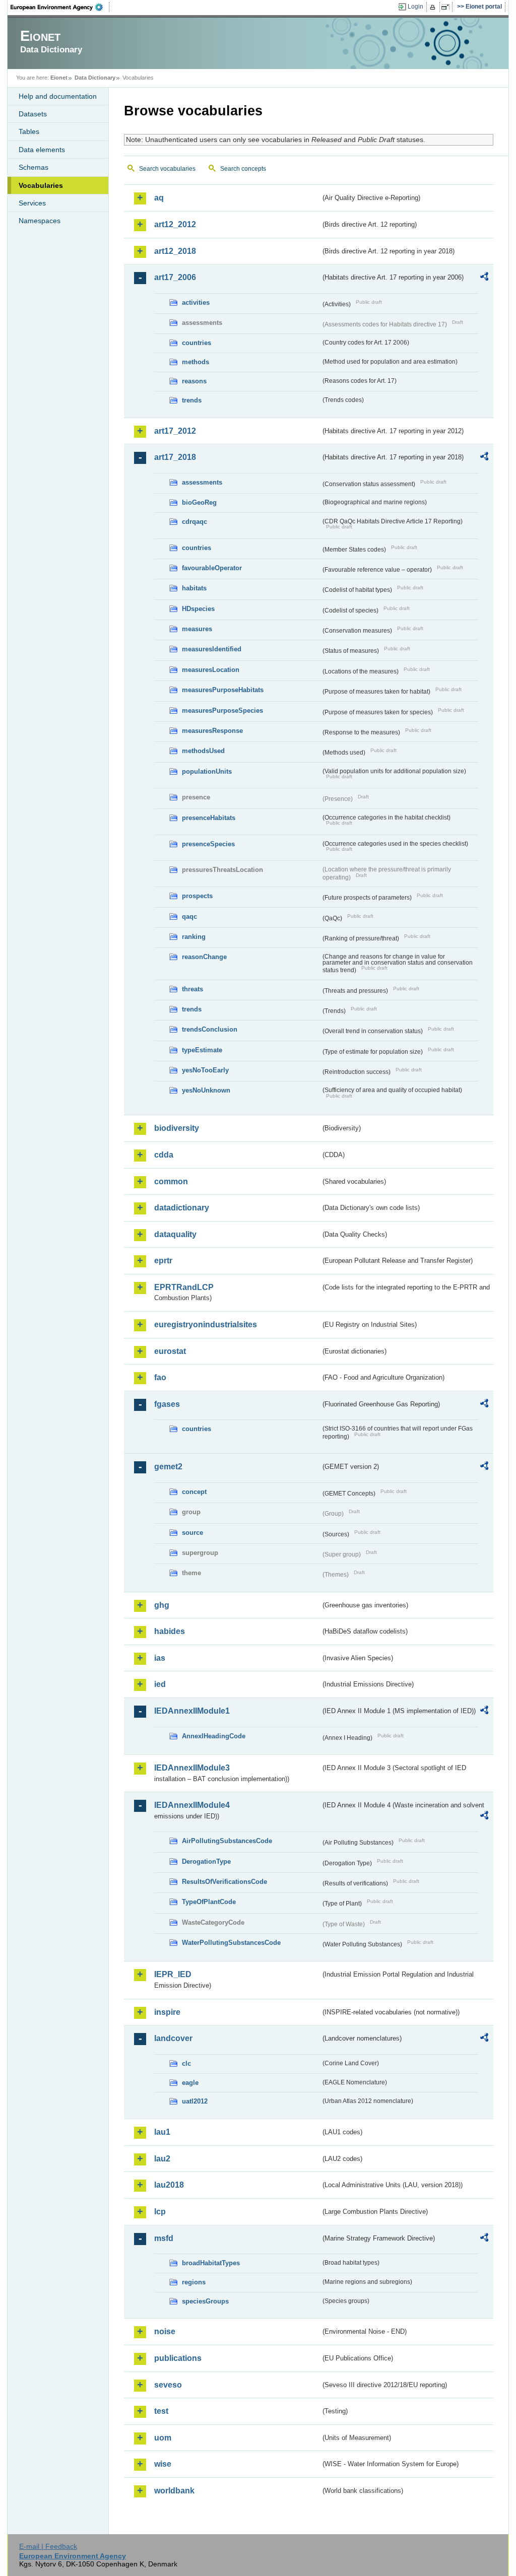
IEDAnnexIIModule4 (192, 1805)
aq (159, 198)
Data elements (42, 150)
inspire (167, 2012)
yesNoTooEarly (205, 1070)
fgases (167, 1404)
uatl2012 (195, 2101)
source (192, 1533)
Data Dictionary (95, 78)
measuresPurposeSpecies (222, 710)
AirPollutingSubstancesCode (227, 1841)
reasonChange (204, 957)
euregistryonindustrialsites (206, 1325)
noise (165, 2331)
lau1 (162, 2132)
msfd (164, 2238)
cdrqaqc (195, 522)
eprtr (163, 1261)
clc (186, 2063)
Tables (29, 131)
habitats (194, 588)
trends (192, 400)
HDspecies (198, 609)
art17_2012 (175, 431)
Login (415, 7)
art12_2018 (175, 251)
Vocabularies (41, 185)
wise (163, 2464)
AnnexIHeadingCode (214, 1736)
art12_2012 (175, 224)
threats (192, 989)
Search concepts (243, 169)
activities (196, 302)
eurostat (170, 1351)
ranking (194, 937)
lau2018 (169, 2185)
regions (194, 2282)
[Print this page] (434, 7)
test (161, 2411)
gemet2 (168, 1467)
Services (32, 203)
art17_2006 (175, 277)
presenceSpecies (208, 844)
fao (160, 1377)
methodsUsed (203, 751)
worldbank (174, 2491)
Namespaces (40, 221)
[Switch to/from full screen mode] (447, 7)
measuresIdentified (212, 649)
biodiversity (177, 1128)
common (171, 1181)
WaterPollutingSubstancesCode (231, 1943)
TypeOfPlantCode (209, 1902)
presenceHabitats (209, 818)
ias (160, 1658)
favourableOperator (212, 568)
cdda (164, 1155)
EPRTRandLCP (184, 1287)
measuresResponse (212, 731)
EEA (60, 7)
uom (163, 2438)
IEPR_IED (173, 1974)
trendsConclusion (210, 1029)
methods (196, 362)
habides (170, 1631)
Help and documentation (58, 96)
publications (178, 2358)
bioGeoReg (199, 502)
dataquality (175, 1234)
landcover (173, 2038)
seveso (168, 2385)
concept (194, 1492)
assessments (202, 482)
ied (160, 1684)
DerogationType (206, 1861)
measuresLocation (211, 670)
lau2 (162, 2159)
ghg (162, 1605)
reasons (194, 381)
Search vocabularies (167, 169)
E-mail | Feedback (48, 2546)
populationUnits (207, 771)
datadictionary (182, 1208)
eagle (190, 2083)
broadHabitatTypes (211, 2263)
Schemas (34, 167)
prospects (197, 896)
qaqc (189, 917)
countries (197, 343)
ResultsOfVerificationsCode (224, 1882)
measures (197, 629)
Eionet (59, 78)
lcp (160, 2212)
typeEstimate (202, 1050)
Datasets (33, 114)
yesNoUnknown (206, 1090)
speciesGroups (205, 2301)
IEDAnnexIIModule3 (192, 1768)
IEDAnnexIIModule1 (192, 1711)
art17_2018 (175, 457)
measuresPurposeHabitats (223, 690)
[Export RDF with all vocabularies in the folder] (484, 278)
